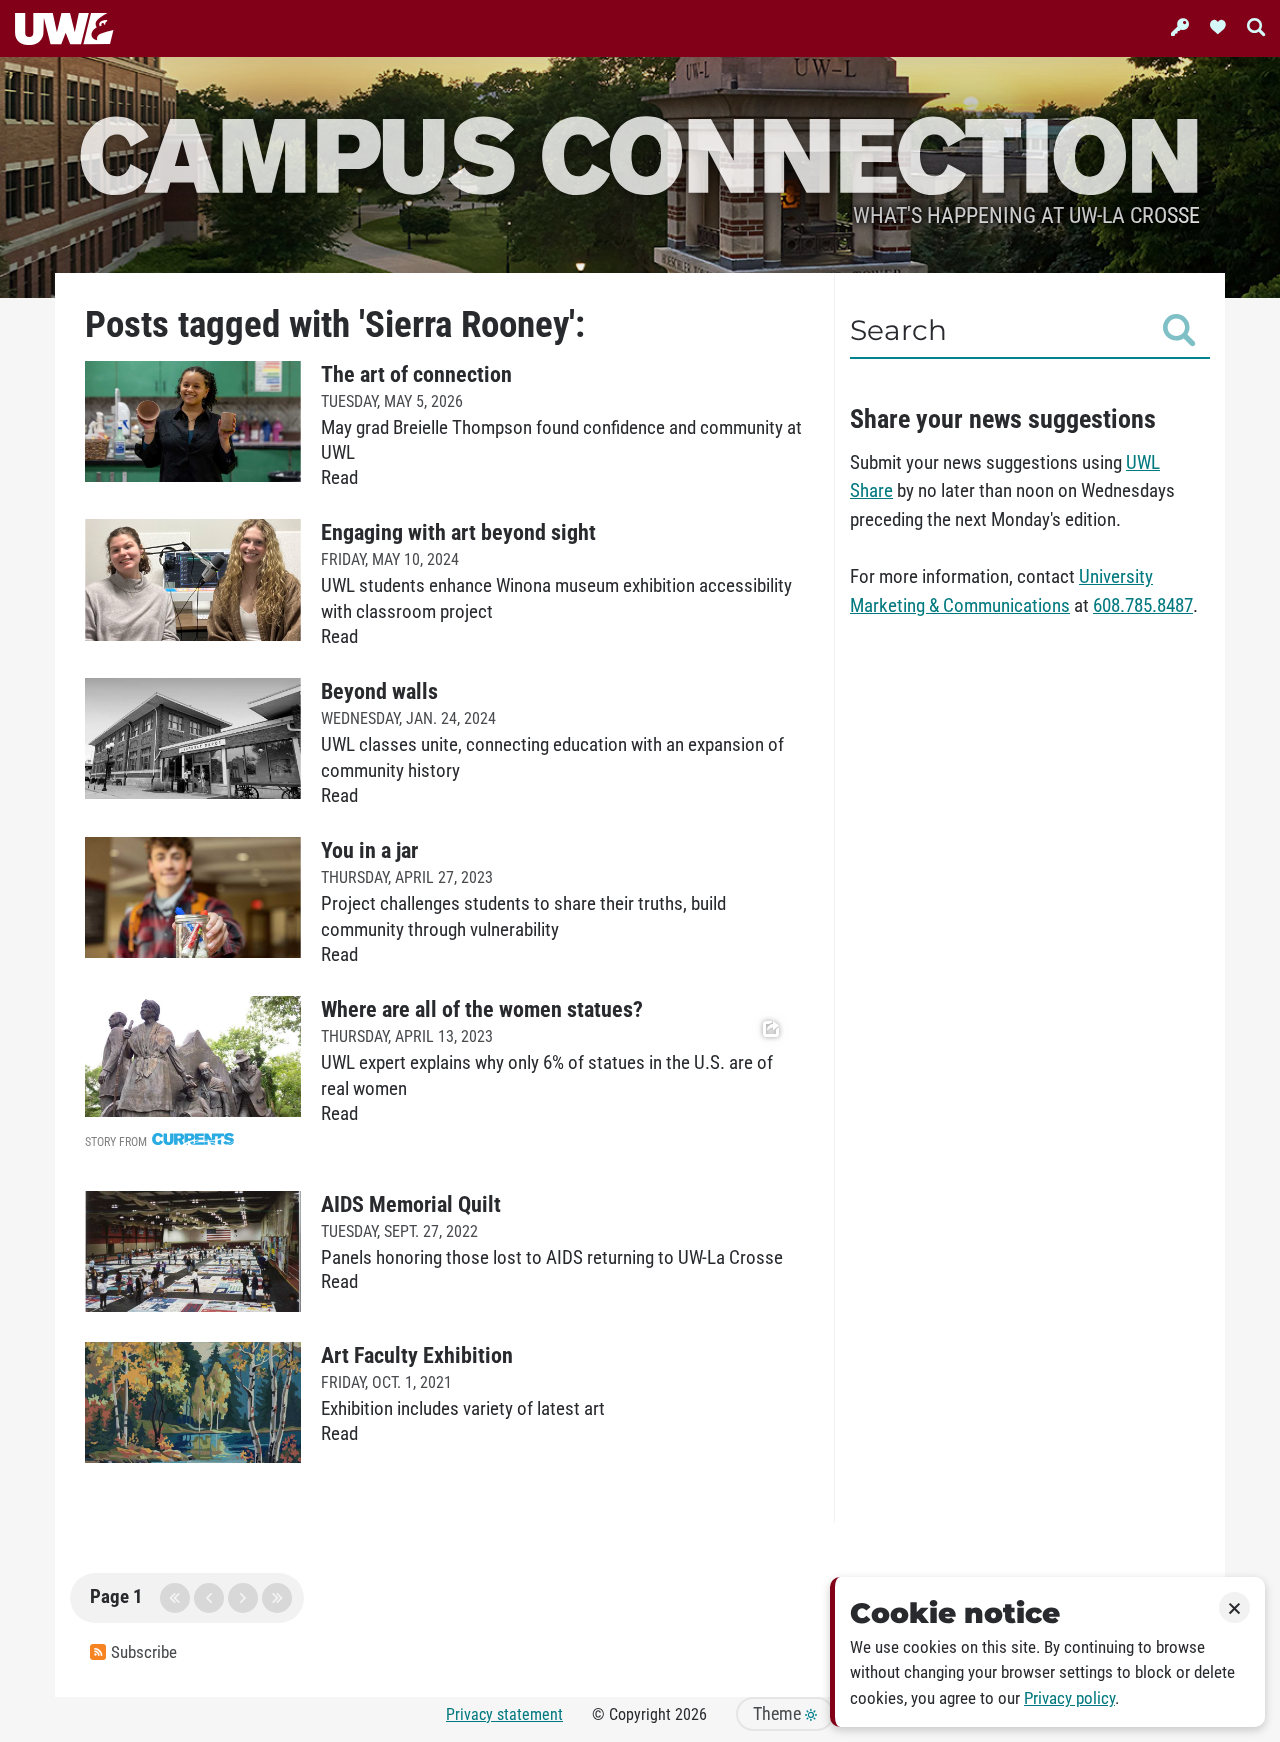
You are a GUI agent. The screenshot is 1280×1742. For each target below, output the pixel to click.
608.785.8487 (1143, 606)
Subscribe (144, 1652)
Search (898, 330)
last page (277, 1598)
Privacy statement (504, 1714)
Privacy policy (1069, 1698)
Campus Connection (640, 152)
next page (243, 1598)
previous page (209, 1598)
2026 (691, 1714)
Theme (779, 1714)
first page (175, 1598)
